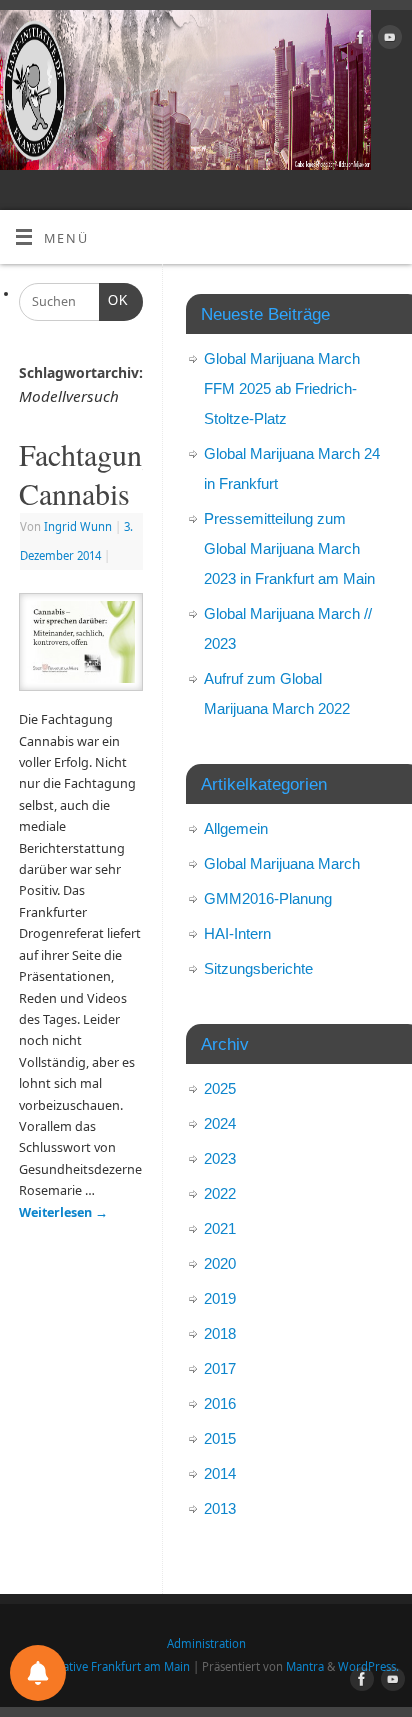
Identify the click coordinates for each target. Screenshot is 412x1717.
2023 (220, 1158)
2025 (220, 1088)
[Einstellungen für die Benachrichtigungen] (38, 1673)
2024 (220, 1123)
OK (114, 300)
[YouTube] (387, 40)
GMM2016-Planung (268, 898)
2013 (220, 1508)
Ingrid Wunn (78, 526)
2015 (220, 1438)
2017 (220, 1368)
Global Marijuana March (282, 863)
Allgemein (236, 828)
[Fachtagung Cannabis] (81, 646)
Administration (206, 1643)
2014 (220, 1473)
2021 (220, 1228)
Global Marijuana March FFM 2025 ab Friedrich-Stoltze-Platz (282, 388)
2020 (220, 1263)
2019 (220, 1298)
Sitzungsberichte (258, 968)
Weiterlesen (63, 1212)
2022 (220, 1193)
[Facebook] (358, 40)
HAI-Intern (237, 933)
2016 (220, 1403)
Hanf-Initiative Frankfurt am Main (101, 1666)
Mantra (305, 1666)
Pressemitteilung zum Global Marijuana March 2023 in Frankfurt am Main (289, 548)
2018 (220, 1333)
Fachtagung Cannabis (88, 473)
